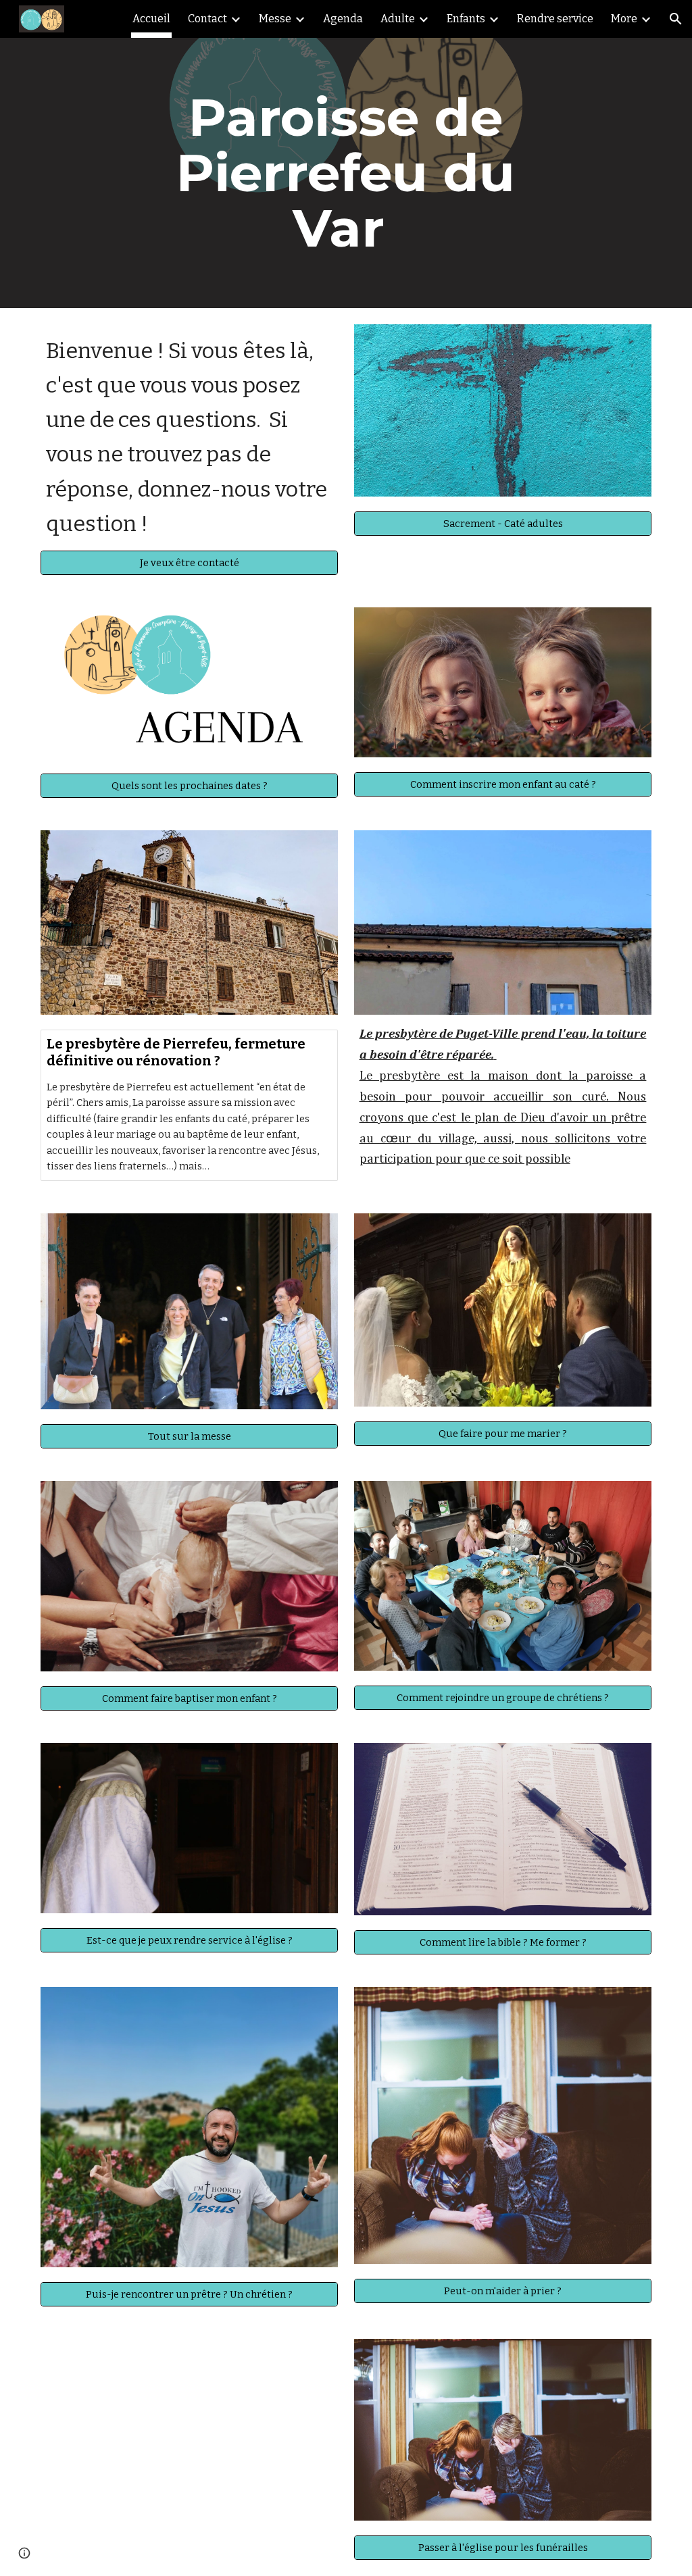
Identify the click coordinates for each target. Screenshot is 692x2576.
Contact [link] (207, 19)
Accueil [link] (151, 19)
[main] (346, 173)
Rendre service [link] (555, 19)
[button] (676, 19)
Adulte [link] (398, 19)
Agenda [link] (343, 19)
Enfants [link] (466, 19)
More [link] (624, 19)
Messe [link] (275, 19)
